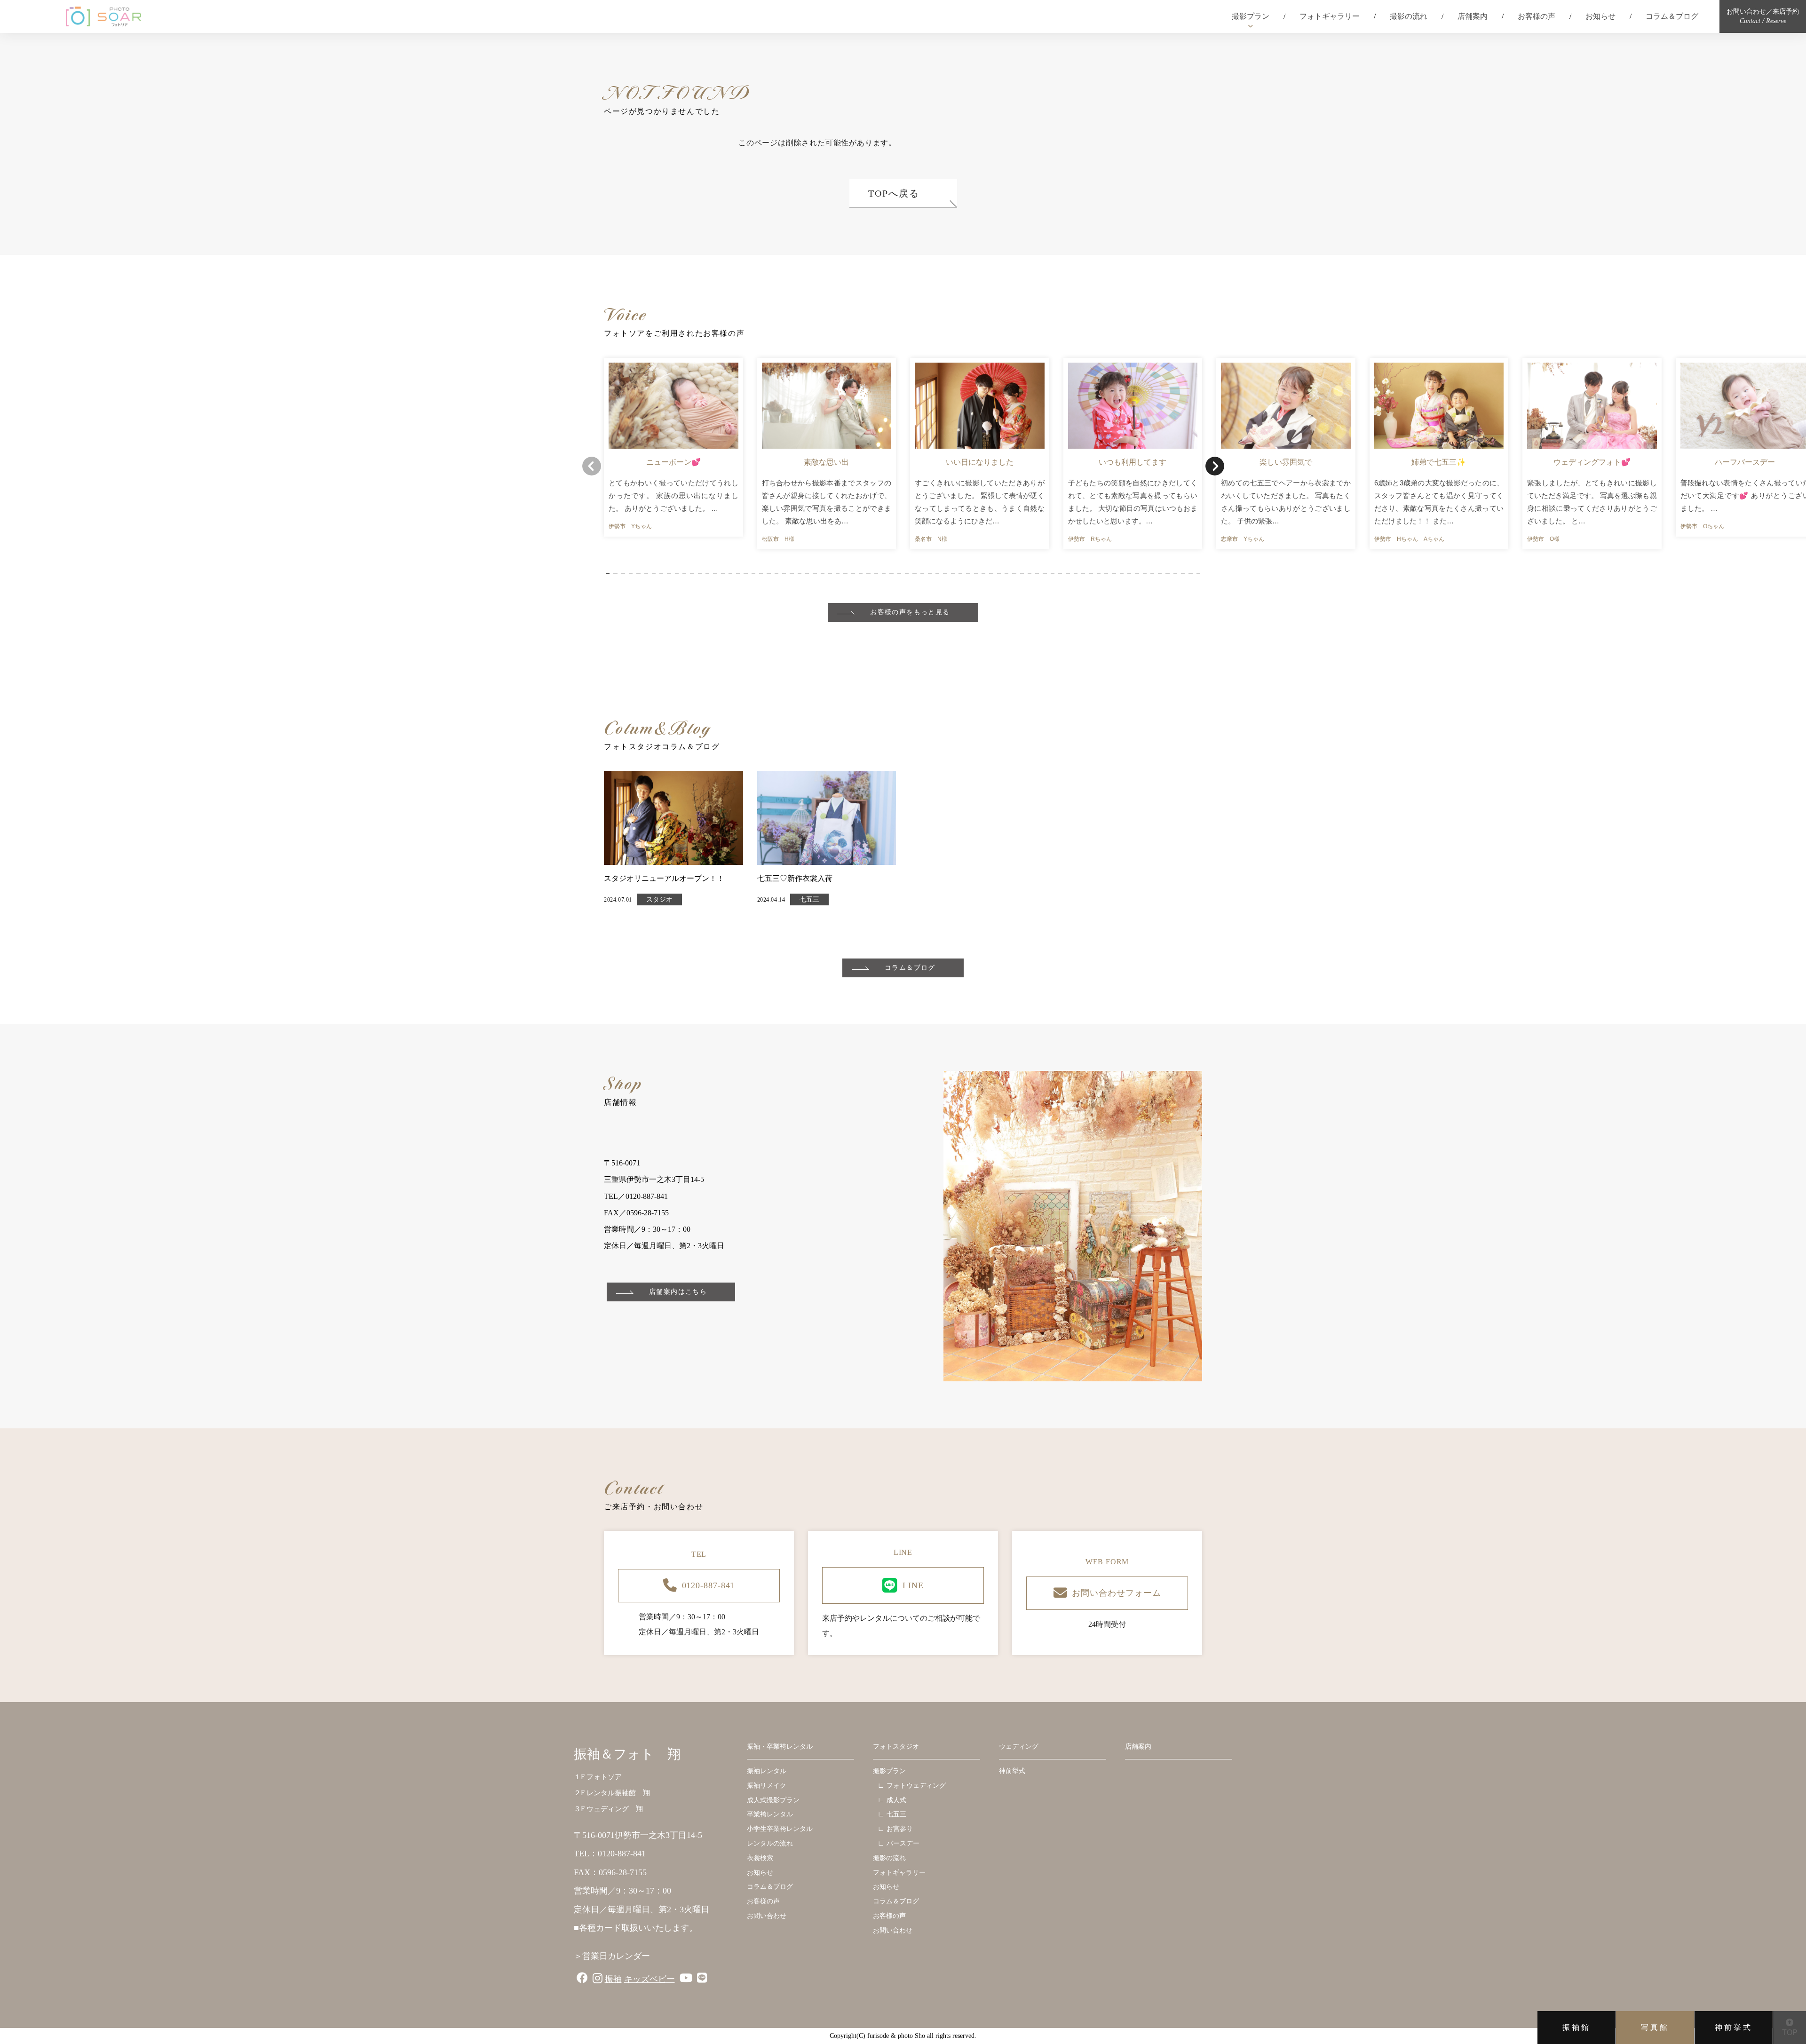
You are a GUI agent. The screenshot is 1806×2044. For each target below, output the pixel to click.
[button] (608, 574)
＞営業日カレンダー (612, 1956)
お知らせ (1600, 16)
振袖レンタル (767, 1771)
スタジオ (659, 899)
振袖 (613, 1979)
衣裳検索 (760, 1858)
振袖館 (1576, 2027)
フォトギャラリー (1330, 16)
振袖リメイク (767, 1786)
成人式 (896, 1800)
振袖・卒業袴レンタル (780, 1747)
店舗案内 (1473, 16)
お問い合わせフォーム (1116, 1593)
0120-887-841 (709, 1585)
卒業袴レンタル (770, 1814)
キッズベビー (650, 1979)
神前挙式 (1734, 2027)
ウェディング (1019, 1747)
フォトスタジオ (896, 1747)
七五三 (809, 899)
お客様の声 (1537, 16)
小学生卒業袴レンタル (780, 1829)
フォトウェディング (916, 1786)
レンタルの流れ (770, 1843)
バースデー (903, 1843)
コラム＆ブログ (1672, 16)
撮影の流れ (1409, 16)
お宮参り (900, 1829)
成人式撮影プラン (773, 1800)
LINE (913, 1585)
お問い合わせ (767, 1916)
